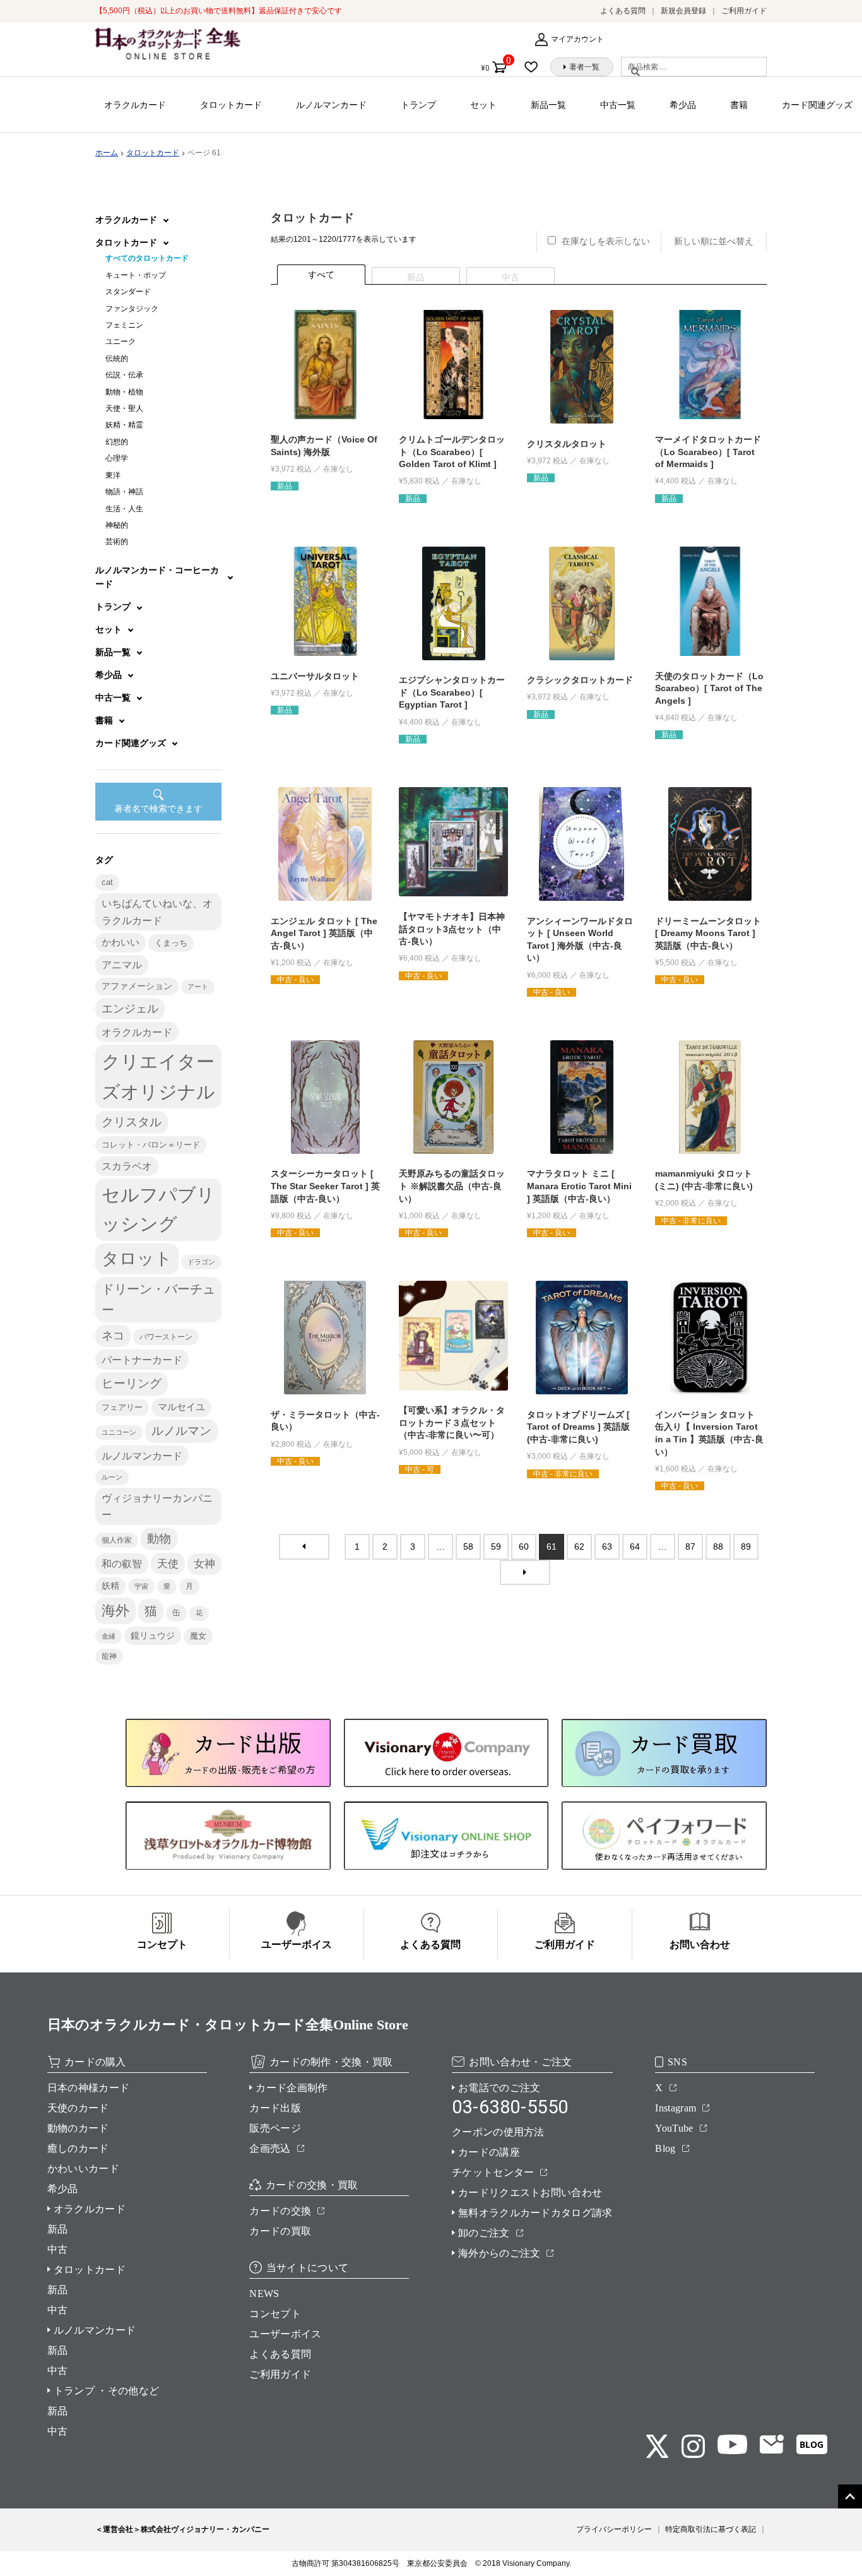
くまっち (171, 943)
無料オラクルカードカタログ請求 (535, 2213)
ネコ (113, 1336)
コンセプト (275, 2314)
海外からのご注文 (499, 2253)
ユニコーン (119, 1432)
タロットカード (231, 105)
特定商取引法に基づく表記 (711, 2529)
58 (468, 1546)
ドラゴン (201, 1262)
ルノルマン (181, 1431)
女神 (204, 1564)
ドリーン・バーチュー (158, 1299)
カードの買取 (280, 2231)
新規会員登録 (683, 11)
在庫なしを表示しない (606, 241)
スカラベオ (127, 1166)
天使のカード (78, 2108)
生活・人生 (124, 509)
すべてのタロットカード (147, 258)
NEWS (264, 2294)
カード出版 (275, 2108)
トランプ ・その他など (107, 2391)
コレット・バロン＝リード (151, 1145)
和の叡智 (122, 1564)
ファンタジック (132, 309)
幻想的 (117, 442)
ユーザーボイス (285, 2334)
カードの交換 (280, 2211)
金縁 (109, 1636)
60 (524, 1546)
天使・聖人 (124, 408)
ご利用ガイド (744, 11)
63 (607, 1546)
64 (635, 1546)
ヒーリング (132, 1383)
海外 (115, 1611)
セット (483, 105)
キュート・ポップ (136, 275)
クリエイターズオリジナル (158, 1076)
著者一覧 (584, 67)
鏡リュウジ (153, 1635)
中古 (58, 2249)
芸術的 (117, 542)
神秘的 (117, 525)
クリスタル (132, 1122)
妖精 (110, 1586)
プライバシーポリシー (614, 2529)
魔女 (198, 1636)
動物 (159, 1539)
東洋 (113, 475)
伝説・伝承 (124, 375)
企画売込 (270, 2148)
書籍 (739, 105)
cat (107, 882)
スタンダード (128, 292)
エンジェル (130, 1009)
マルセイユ (181, 1407)
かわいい (121, 942)
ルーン (112, 1477)
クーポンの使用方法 (498, 2132)
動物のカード (78, 2128)
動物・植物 (124, 392)
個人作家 (117, 1540)
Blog (665, 2148)
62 (579, 1546)
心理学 (117, 458)
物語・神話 (124, 492)
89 (746, 1546)
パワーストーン (166, 1337)
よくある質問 (623, 11)
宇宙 (141, 1586)
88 (718, 1546)
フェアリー (122, 1408)
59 (496, 1546)
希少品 (683, 105)
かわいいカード (83, 2169)
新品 (58, 2229)
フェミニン (124, 325)
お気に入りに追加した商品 (535, 67)
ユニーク (121, 341)
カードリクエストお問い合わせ (530, 2193)
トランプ (418, 105)
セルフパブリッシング (158, 1209)
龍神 (109, 1656)
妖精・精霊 (124, 425)
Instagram (676, 2108)
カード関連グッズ (817, 105)
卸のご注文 (484, 2233)
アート (198, 987)
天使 (168, 1564)
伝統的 (117, 359)
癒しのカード (78, 2148)
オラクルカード (135, 105)
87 (690, 1546)
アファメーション (137, 986)
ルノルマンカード (331, 105)
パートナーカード (142, 1360)
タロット (137, 1259)
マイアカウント (577, 39)
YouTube (674, 2128)
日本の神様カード (89, 2088)
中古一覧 (618, 105)
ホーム (107, 153)
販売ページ (275, 2128)
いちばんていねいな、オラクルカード (157, 911)
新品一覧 (548, 105)
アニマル (122, 965)
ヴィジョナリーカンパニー (157, 1506)
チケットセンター (493, 2172)
